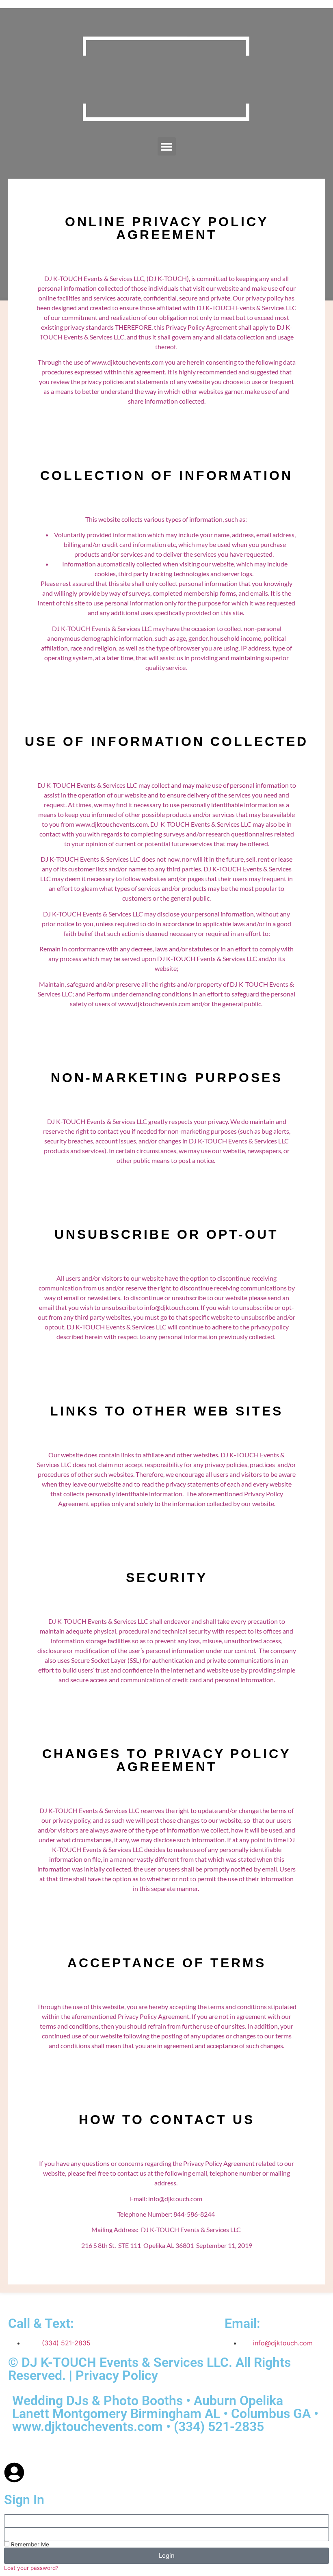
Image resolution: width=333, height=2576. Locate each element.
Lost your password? (31, 2568)
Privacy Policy (117, 2375)
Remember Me (29, 2544)
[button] (167, 146)
